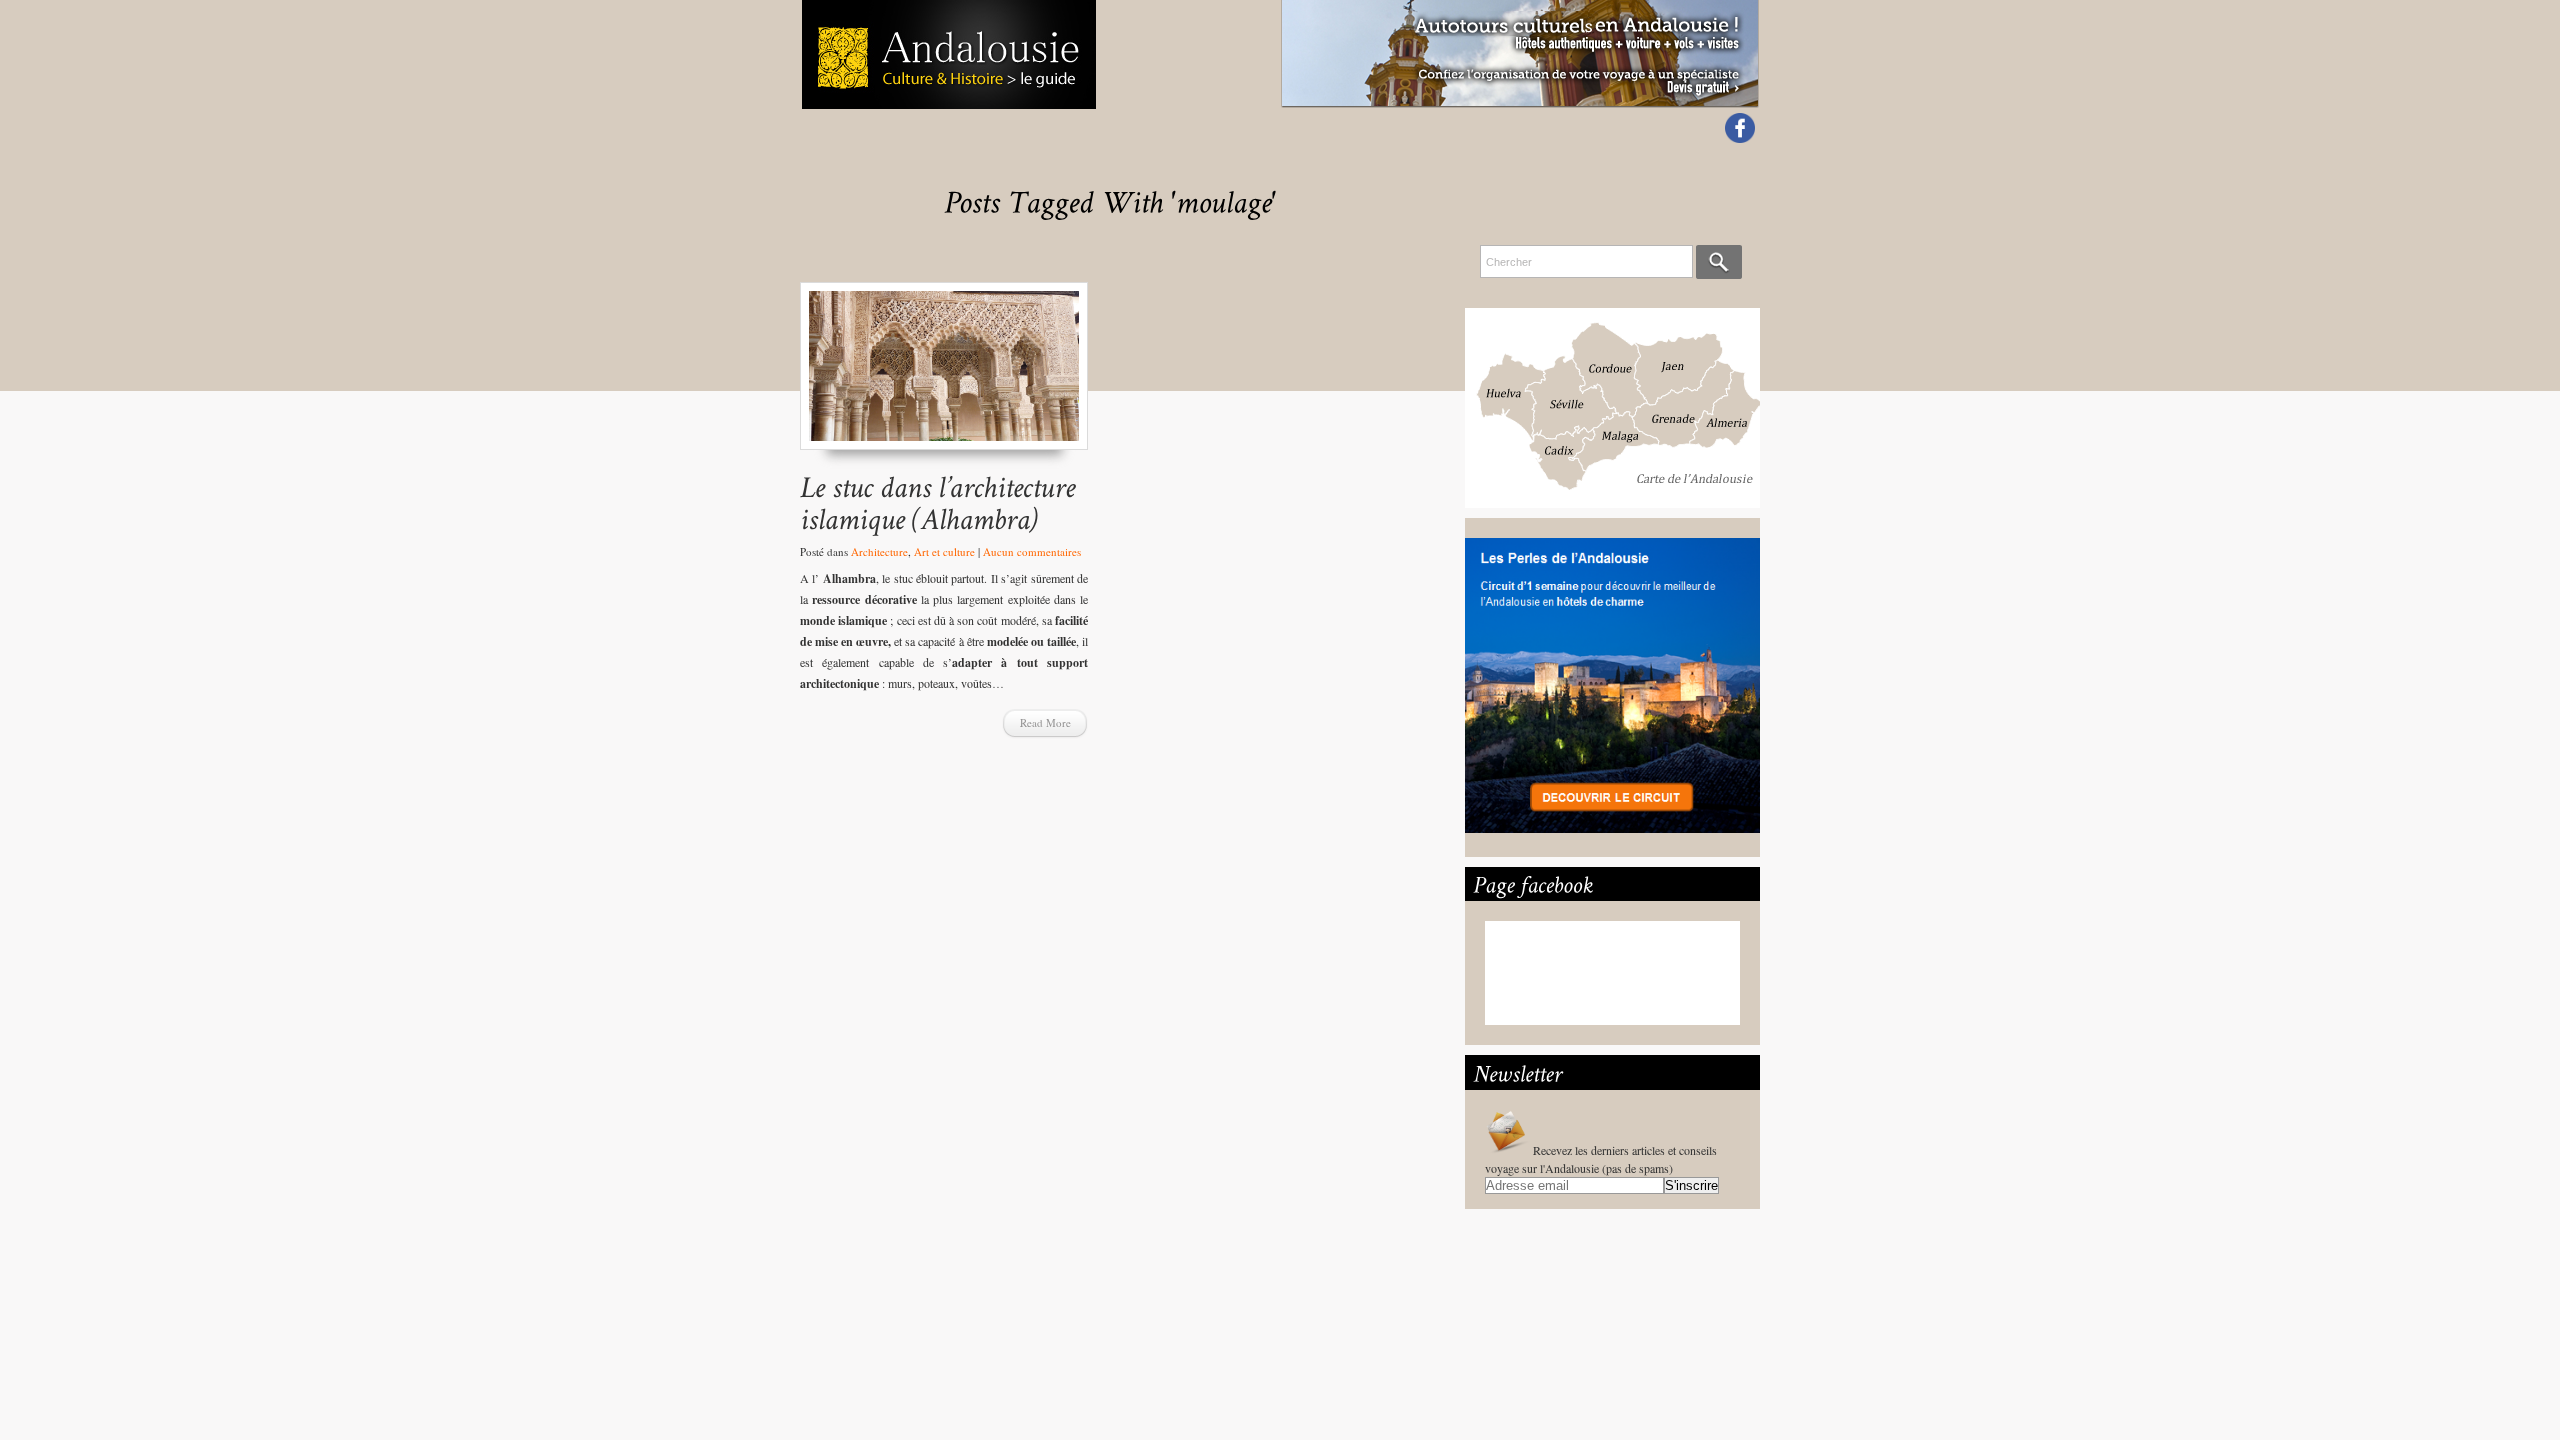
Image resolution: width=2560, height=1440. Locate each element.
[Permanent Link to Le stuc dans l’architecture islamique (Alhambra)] (941, 502)
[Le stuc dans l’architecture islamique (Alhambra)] (944, 375)
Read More (1045, 722)
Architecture (879, 551)
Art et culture (944, 551)
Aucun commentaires (1032, 551)
